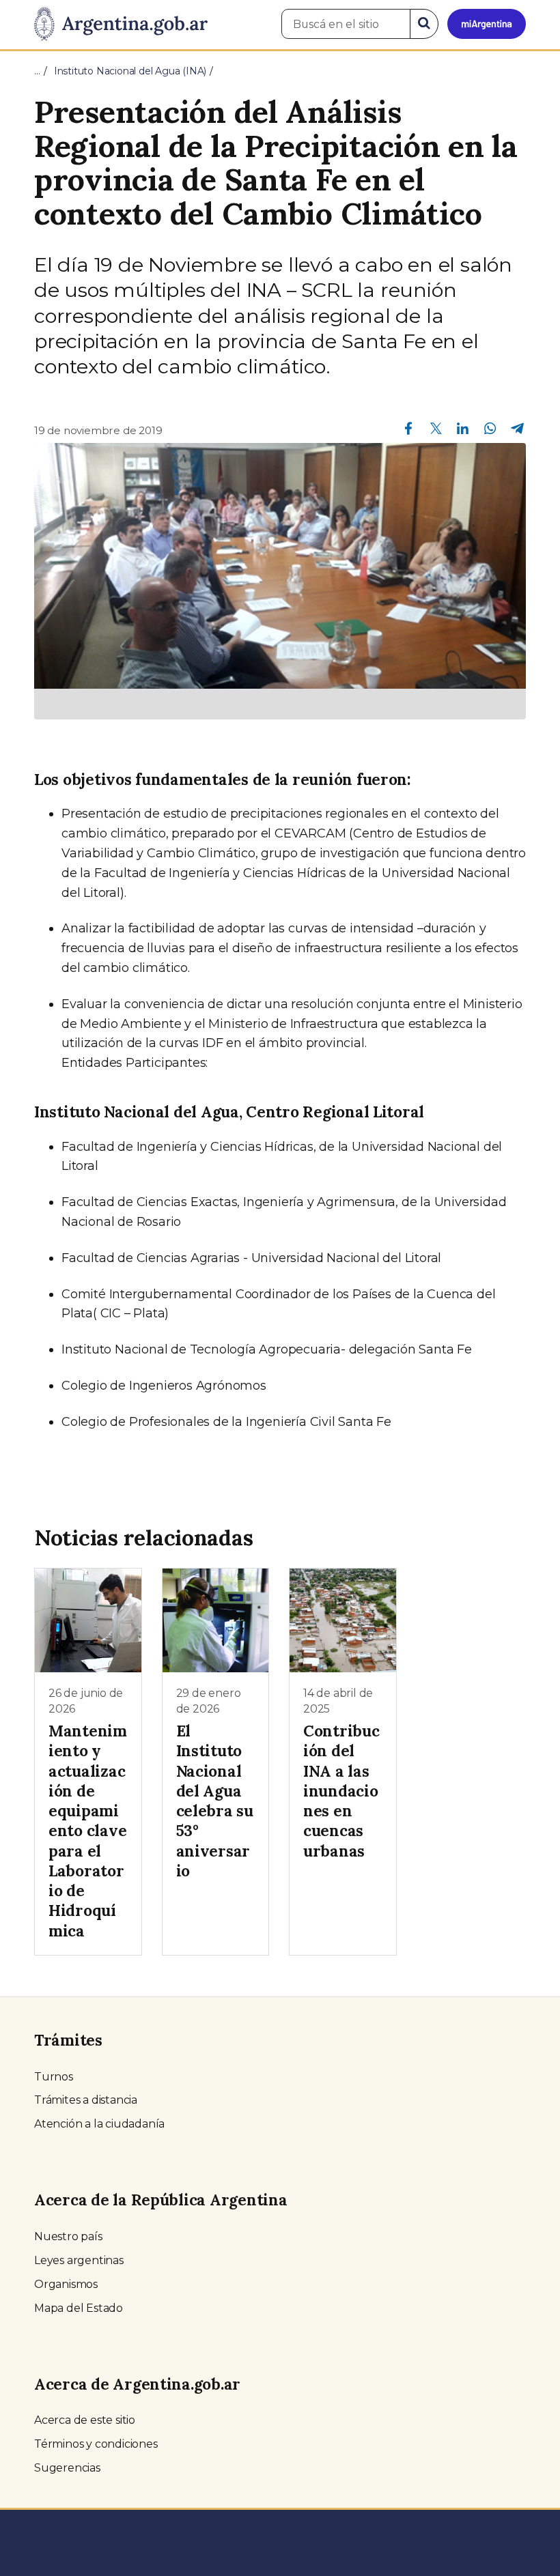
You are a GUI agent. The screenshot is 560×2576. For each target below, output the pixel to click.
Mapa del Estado (79, 2308)
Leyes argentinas (79, 2260)
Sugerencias (67, 2468)
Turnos (54, 2077)
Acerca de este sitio (85, 2420)
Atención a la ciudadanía (99, 2124)
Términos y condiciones (96, 2444)
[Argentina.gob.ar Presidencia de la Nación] (121, 25)
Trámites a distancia (86, 2100)
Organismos (66, 2284)
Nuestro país (68, 2236)
